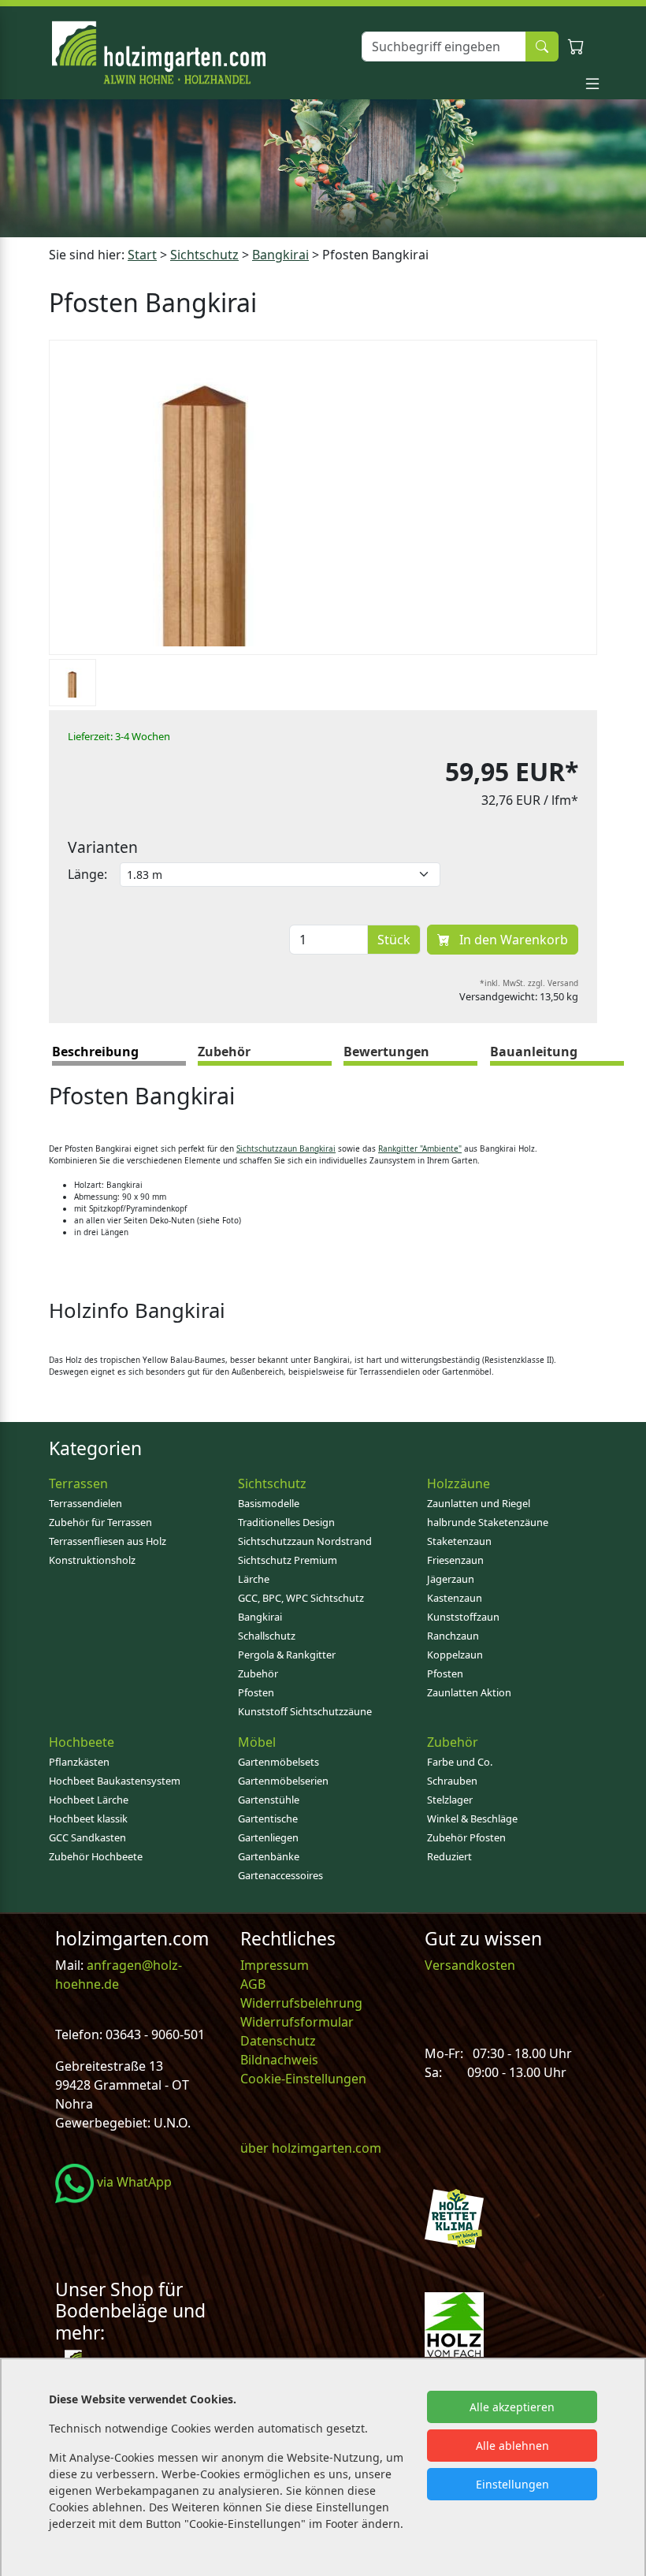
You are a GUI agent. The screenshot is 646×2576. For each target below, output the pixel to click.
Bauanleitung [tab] (534, 1052)
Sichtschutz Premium (288, 1560)
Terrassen (78, 1483)
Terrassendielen (85, 1503)
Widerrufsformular (297, 2022)
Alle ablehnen (512, 2446)
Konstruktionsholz (92, 1560)
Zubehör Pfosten (466, 1837)
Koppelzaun (455, 1655)
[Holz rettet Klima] (454, 2217)
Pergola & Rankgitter (287, 1655)
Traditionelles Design (286, 1522)
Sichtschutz (204, 255)
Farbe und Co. (460, 1762)
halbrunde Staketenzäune (488, 1522)
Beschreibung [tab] (95, 1052)
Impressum (275, 1965)
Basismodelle (269, 1503)
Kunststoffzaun (463, 1617)
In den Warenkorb (512, 940)
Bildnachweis (281, 2060)
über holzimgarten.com (311, 2148)
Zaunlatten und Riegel (479, 1503)
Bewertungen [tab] (386, 1052)
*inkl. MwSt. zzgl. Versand (529, 983)
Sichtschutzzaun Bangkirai (286, 1148)
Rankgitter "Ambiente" (420, 1148)
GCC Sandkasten (87, 1837)
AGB (253, 1984)
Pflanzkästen (79, 1762)
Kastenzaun (455, 1598)
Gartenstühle (269, 1800)
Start (142, 255)
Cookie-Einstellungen (303, 2079)
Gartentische (268, 1818)
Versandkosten (470, 1965)
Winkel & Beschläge (472, 1818)
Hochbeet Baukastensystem (115, 1781)
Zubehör (258, 1673)
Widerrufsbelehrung (301, 2003)
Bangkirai (280, 255)
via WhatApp (133, 2182)
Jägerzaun (451, 1579)
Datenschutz (278, 2041)
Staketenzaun (459, 1541)
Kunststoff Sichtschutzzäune (305, 1711)
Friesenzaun (455, 1560)
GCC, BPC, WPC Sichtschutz (301, 1598)
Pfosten (256, 1692)
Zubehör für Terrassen (100, 1522)
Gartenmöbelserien (283, 1781)
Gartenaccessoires (280, 1875)
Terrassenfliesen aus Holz (108, 1541)
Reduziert (449, 1856)
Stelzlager (450, 1800)
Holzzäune (459, 1483)
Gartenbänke (269, 1856)
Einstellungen (512, 2484)
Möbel (257, 1742)
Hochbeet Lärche (89, 1800)
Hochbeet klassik (88, 1818)
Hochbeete (82, 1742)
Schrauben (452, 1781)
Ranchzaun (453, 1636)
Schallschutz (267, 1636)
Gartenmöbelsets (278, 1762)
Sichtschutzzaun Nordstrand (305, 1541)
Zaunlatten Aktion (469, 1692)
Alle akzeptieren (512, 2407)
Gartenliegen (268, 1837)
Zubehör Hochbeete (96, 1856)
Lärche (254, 1579)
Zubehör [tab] (224, 1052)
